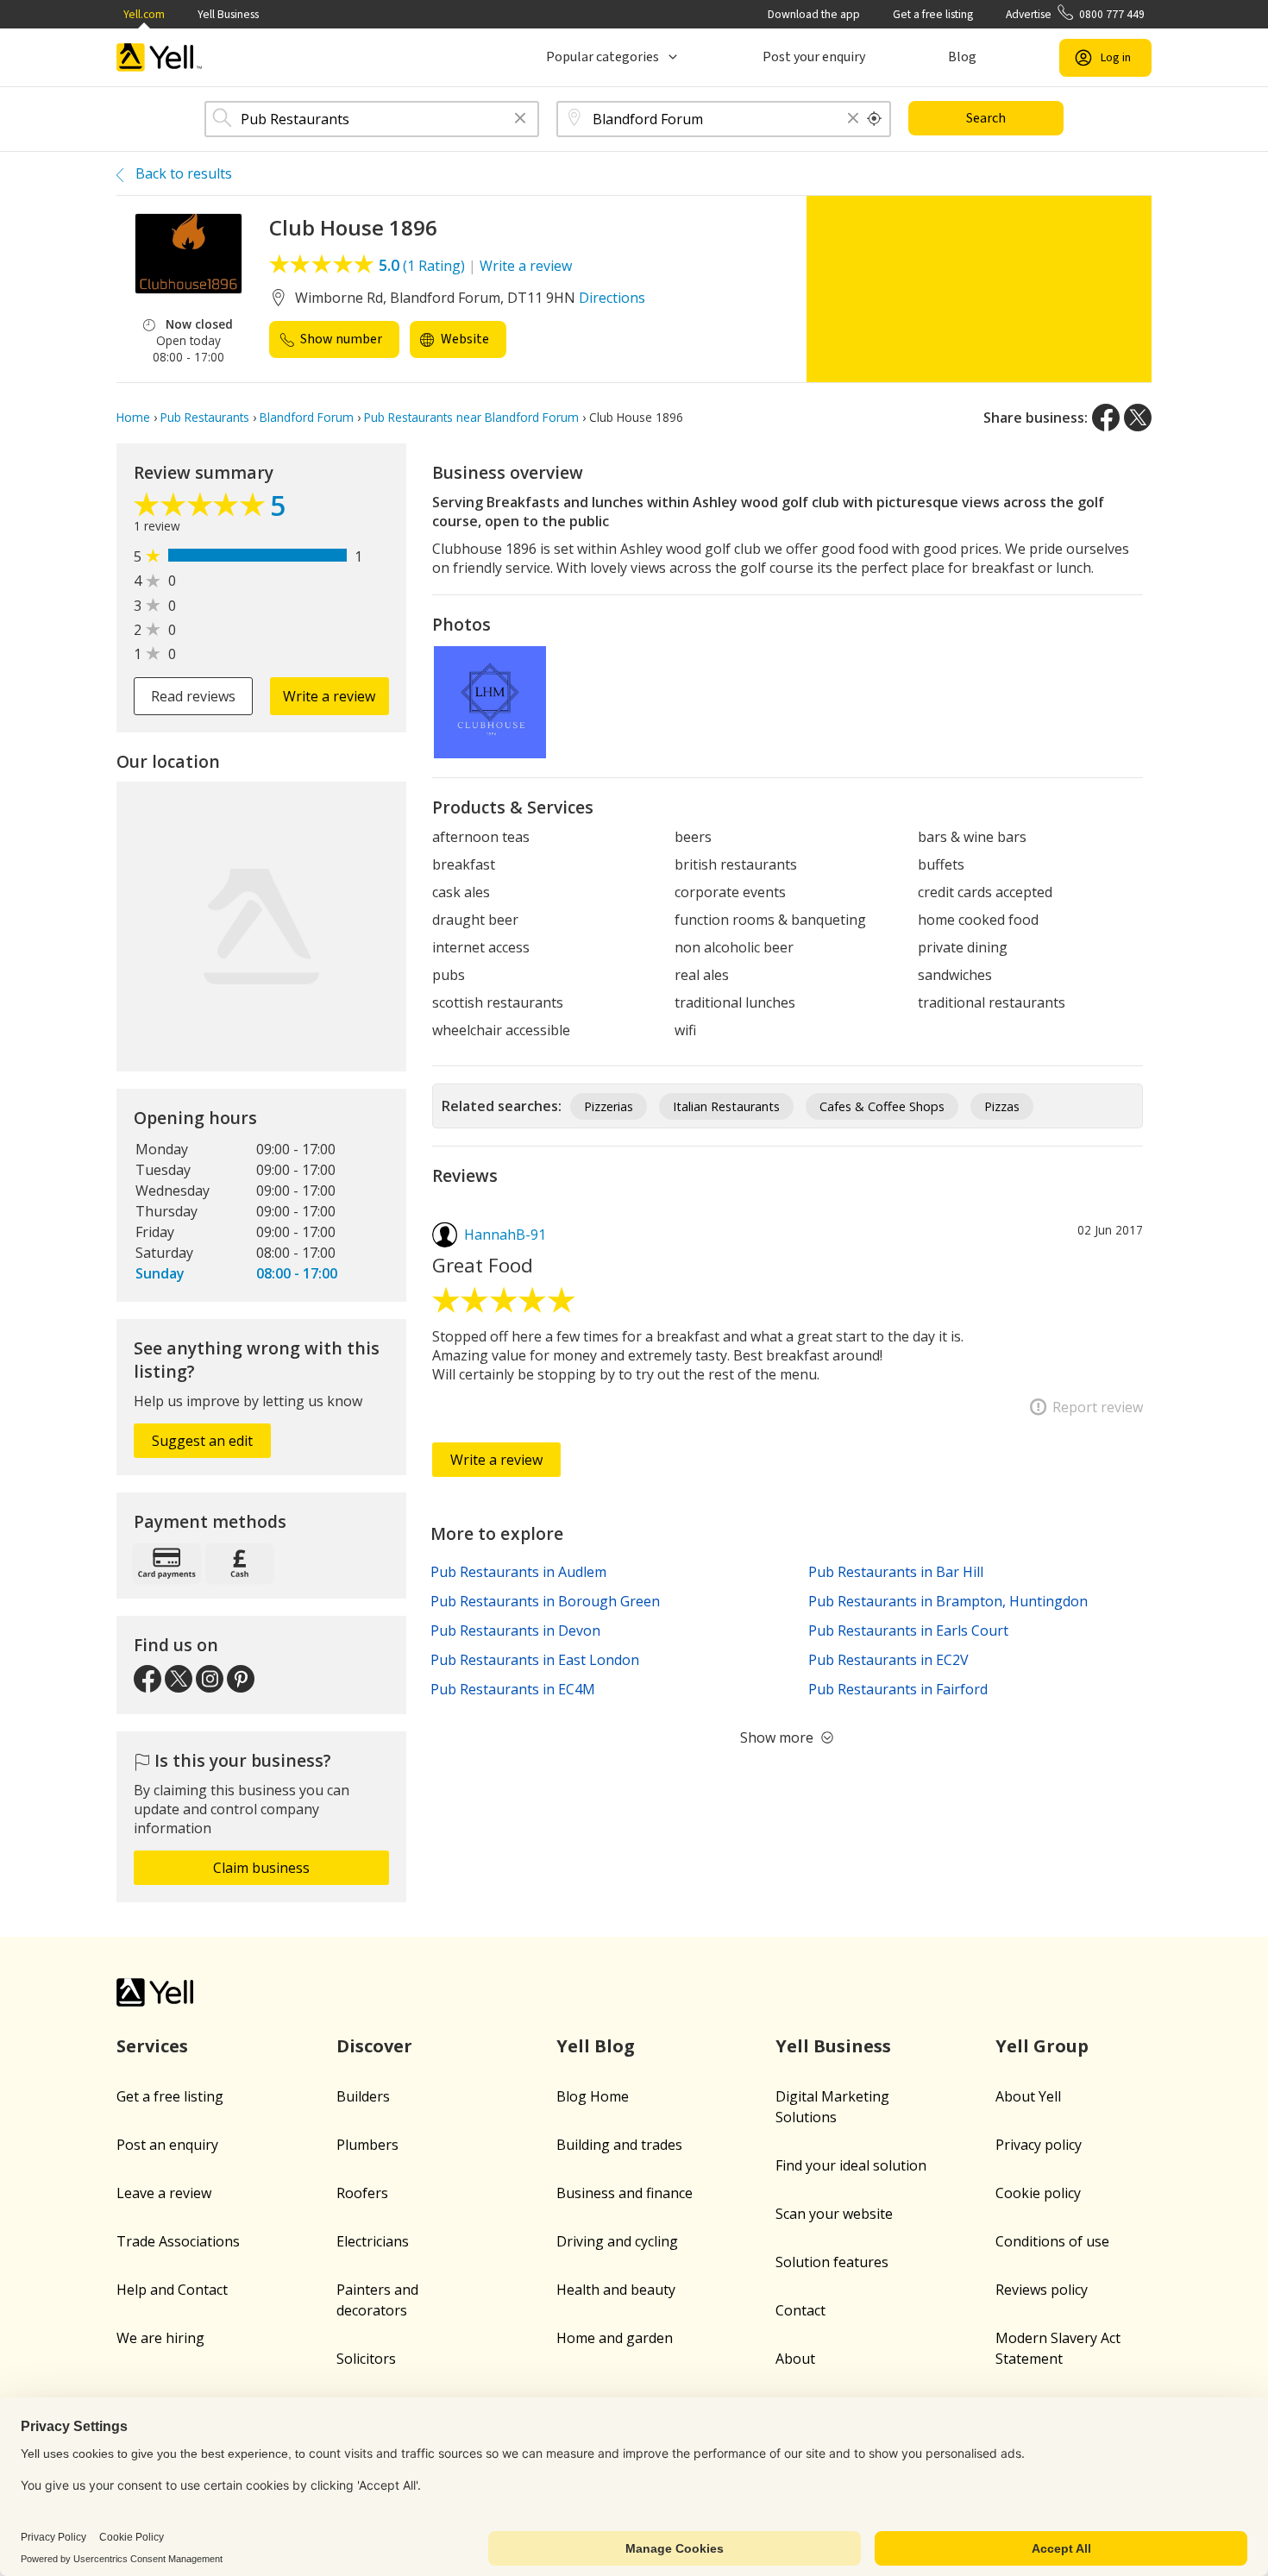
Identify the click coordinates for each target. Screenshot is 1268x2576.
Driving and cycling (617, 2241)
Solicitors (366, 2359)
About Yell (1028, 2096)
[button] (520, 119)
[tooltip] (875, 119)
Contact (800, 2310)
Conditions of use (1052, 2241)
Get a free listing (933, 14)
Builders (363, 2096)
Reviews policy (1042, 2290)
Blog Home (593, 2096)
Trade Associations (178, 2241)
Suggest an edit (202, 1441)
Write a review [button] (329, 696)
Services (152, 2046)
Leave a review (164, 2193)
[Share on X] (1138, 418)
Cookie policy (1038, 2193)
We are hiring (160, 2338)
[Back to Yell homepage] (160, 57)
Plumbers (367, 2145)
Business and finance (625, 2193)
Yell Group (1042, 2046)
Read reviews (193, 696)
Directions (612, 298)
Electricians (373, 2241)
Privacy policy (1039, 2145)
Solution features (832, 2262)
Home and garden (615, 2338)
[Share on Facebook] (1106, 418)
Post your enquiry (814, 57)
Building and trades (619, 2145)
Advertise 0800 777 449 (1075, 14)
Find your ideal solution (851, 2165)
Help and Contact (172, 2290)
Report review (1098, 1407)
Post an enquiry (167, 2145)
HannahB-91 (505, 1235)
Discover (374, 2046)
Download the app (814, 14)
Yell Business (228, 14)
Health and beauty (616, 2290)
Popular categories (603, 57)
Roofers (362, 2193)
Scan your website (834, 2214)
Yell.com (144, 14)
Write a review (526, 266)
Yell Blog (596, 2046)
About (795, 2359)
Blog (962, 57)
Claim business (261, 1868)
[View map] (261, 927)
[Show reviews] (202, 509)
